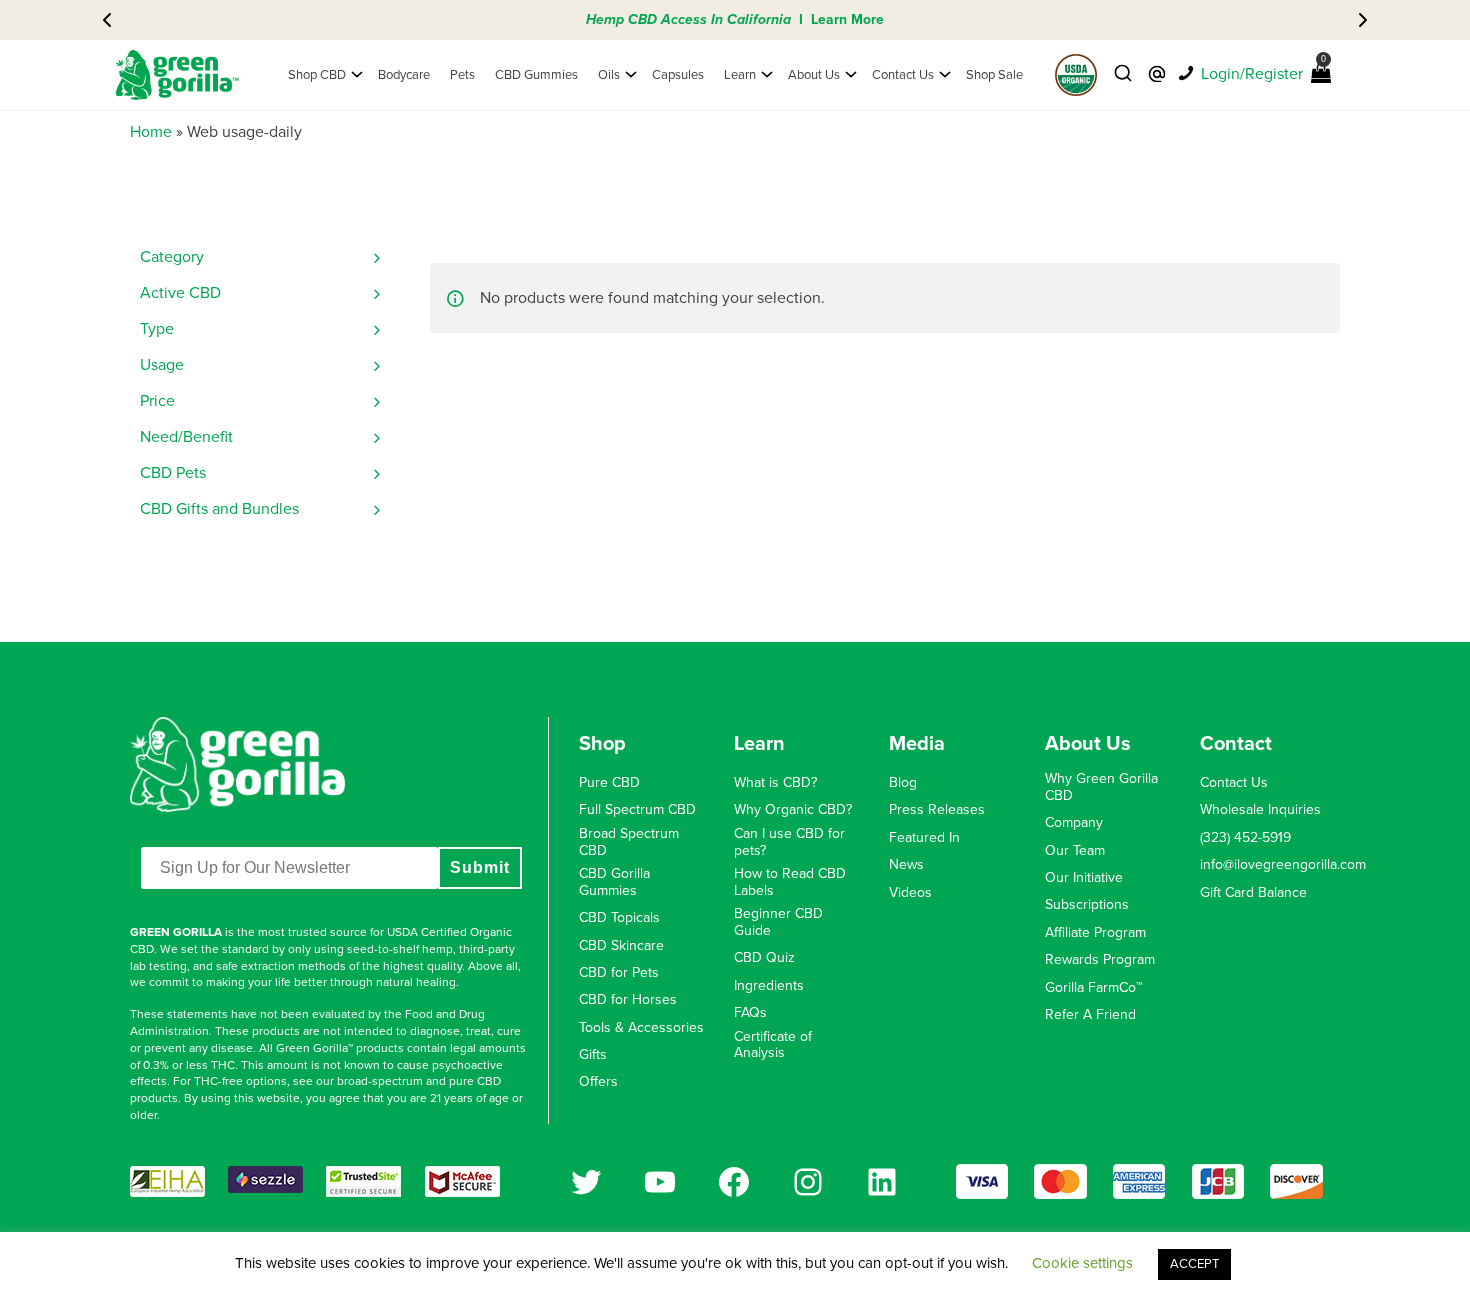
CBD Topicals (619, 918)
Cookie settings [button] (1082, 1263)
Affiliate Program (1095, 933)
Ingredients (769, 986)
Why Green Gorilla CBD (1101, 787)
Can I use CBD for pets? (789, 842)
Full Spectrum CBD (637, 810)
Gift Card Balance (1253, 893)
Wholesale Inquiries (1260, 810)
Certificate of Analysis (773, 1045)
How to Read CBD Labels (790, 882)
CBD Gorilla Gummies (614, 882)
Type (157, 329)
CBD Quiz (764, 958)
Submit (480, 867)
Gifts (593, 1055)
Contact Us (1234, 783)
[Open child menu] (357, 75)
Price (157, 401)
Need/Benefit (186, 437)
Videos (910, 893)
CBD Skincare (621, 946)
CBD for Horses (628, 1000)
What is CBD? (775, 783)
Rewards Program (1100, 960)
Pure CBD (609, 783)
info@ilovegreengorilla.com (1283, 865)
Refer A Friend (1090, 1015)
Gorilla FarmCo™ (1093, 988)
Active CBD (180, 293)
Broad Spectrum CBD (629, 842)
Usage (162, 365)
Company (1074, 823)
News (906, 865)
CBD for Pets (619, 973)
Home (151, 132)
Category (172, 257)
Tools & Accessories (641, 1028)
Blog (903, 783)
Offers (598, 1082)
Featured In (924, 838)
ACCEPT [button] (1194, 1264)
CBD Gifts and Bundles (219, 509)
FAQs (750, 1013)
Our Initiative (1084, 878)
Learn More (847, 19)
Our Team (1075, 851)
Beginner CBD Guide (778, 922)
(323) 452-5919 (1245, 838)
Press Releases (937, 810)
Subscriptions (1087, 905)
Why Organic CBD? (793, 810)
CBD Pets (173, 473)
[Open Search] (1123, 74)
